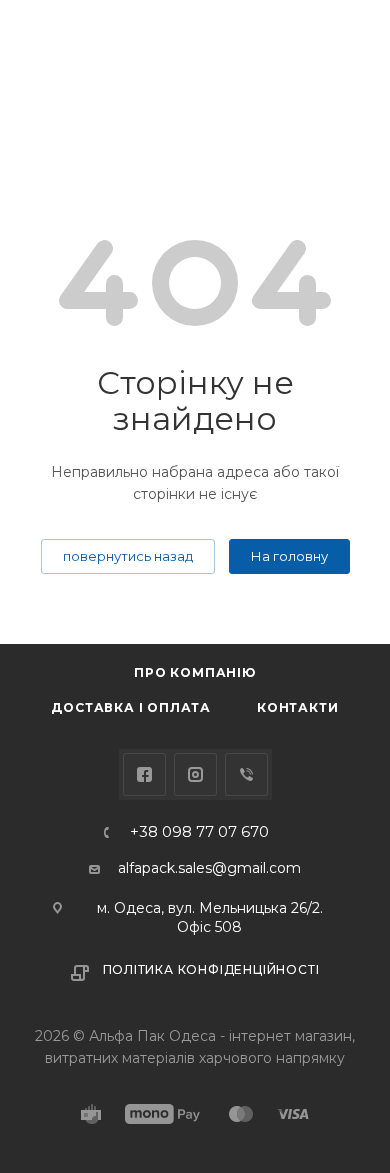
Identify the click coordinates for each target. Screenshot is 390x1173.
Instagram (195, 774)
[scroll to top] (293, 567)
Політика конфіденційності (211, 969)
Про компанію (195, 672)
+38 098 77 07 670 (199, 832)
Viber (246, 774)
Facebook (144, 774)
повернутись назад (128, 556)
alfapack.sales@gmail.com (209, 868)
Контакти (297, 707)
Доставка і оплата (131, 707)
